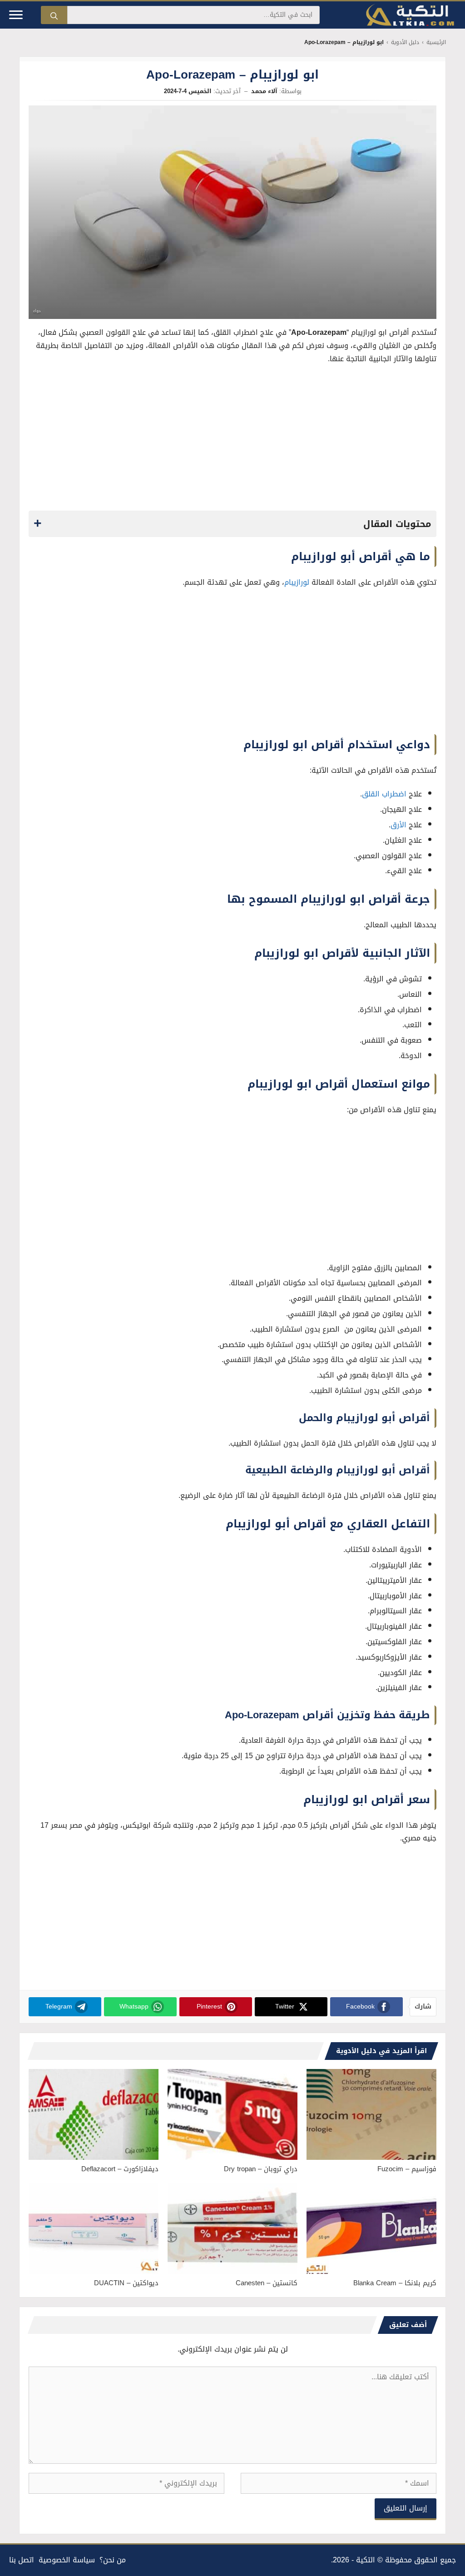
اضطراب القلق (384, 794)
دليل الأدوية (405, 42)
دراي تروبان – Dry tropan (261, 2169)
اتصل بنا (22, 2560)
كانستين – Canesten (267, 2283)
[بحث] (54, 15)
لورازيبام (297, 582)
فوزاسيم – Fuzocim (407, 2169)
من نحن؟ (113, 2560)
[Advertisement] (232, 440)
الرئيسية (436, 42)
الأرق (398, 825)
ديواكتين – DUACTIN (126, 2283)
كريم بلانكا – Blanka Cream (395, 2283)
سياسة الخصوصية (67, 2560)
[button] (232, 524)
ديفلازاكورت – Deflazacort (120, 2169)
